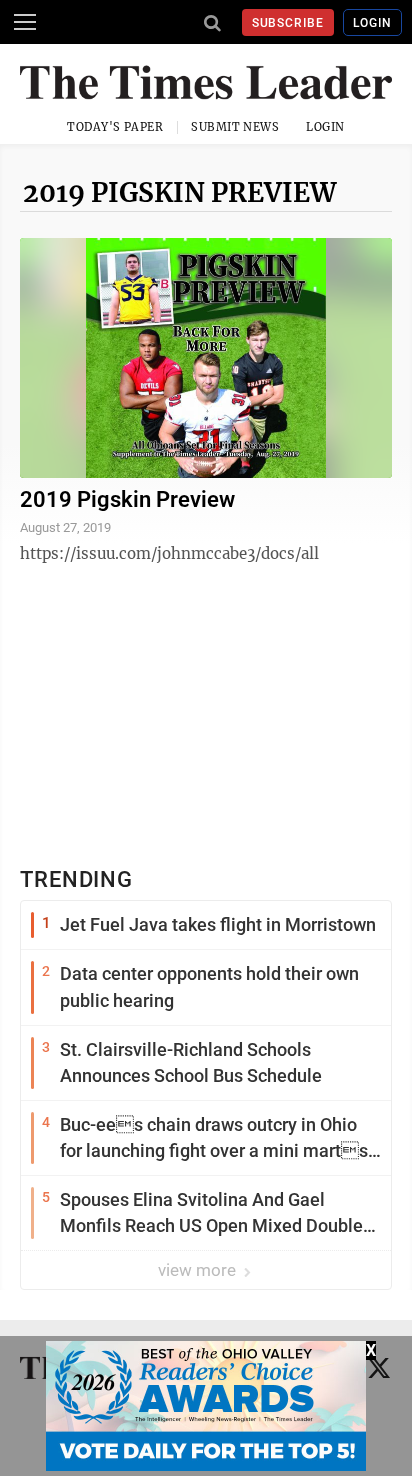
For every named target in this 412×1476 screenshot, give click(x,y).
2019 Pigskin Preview (179, 192)
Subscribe (288, 23)
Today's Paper (115, 127)
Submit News (235, 127)
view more (199, 1270)
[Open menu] (25, 22)
